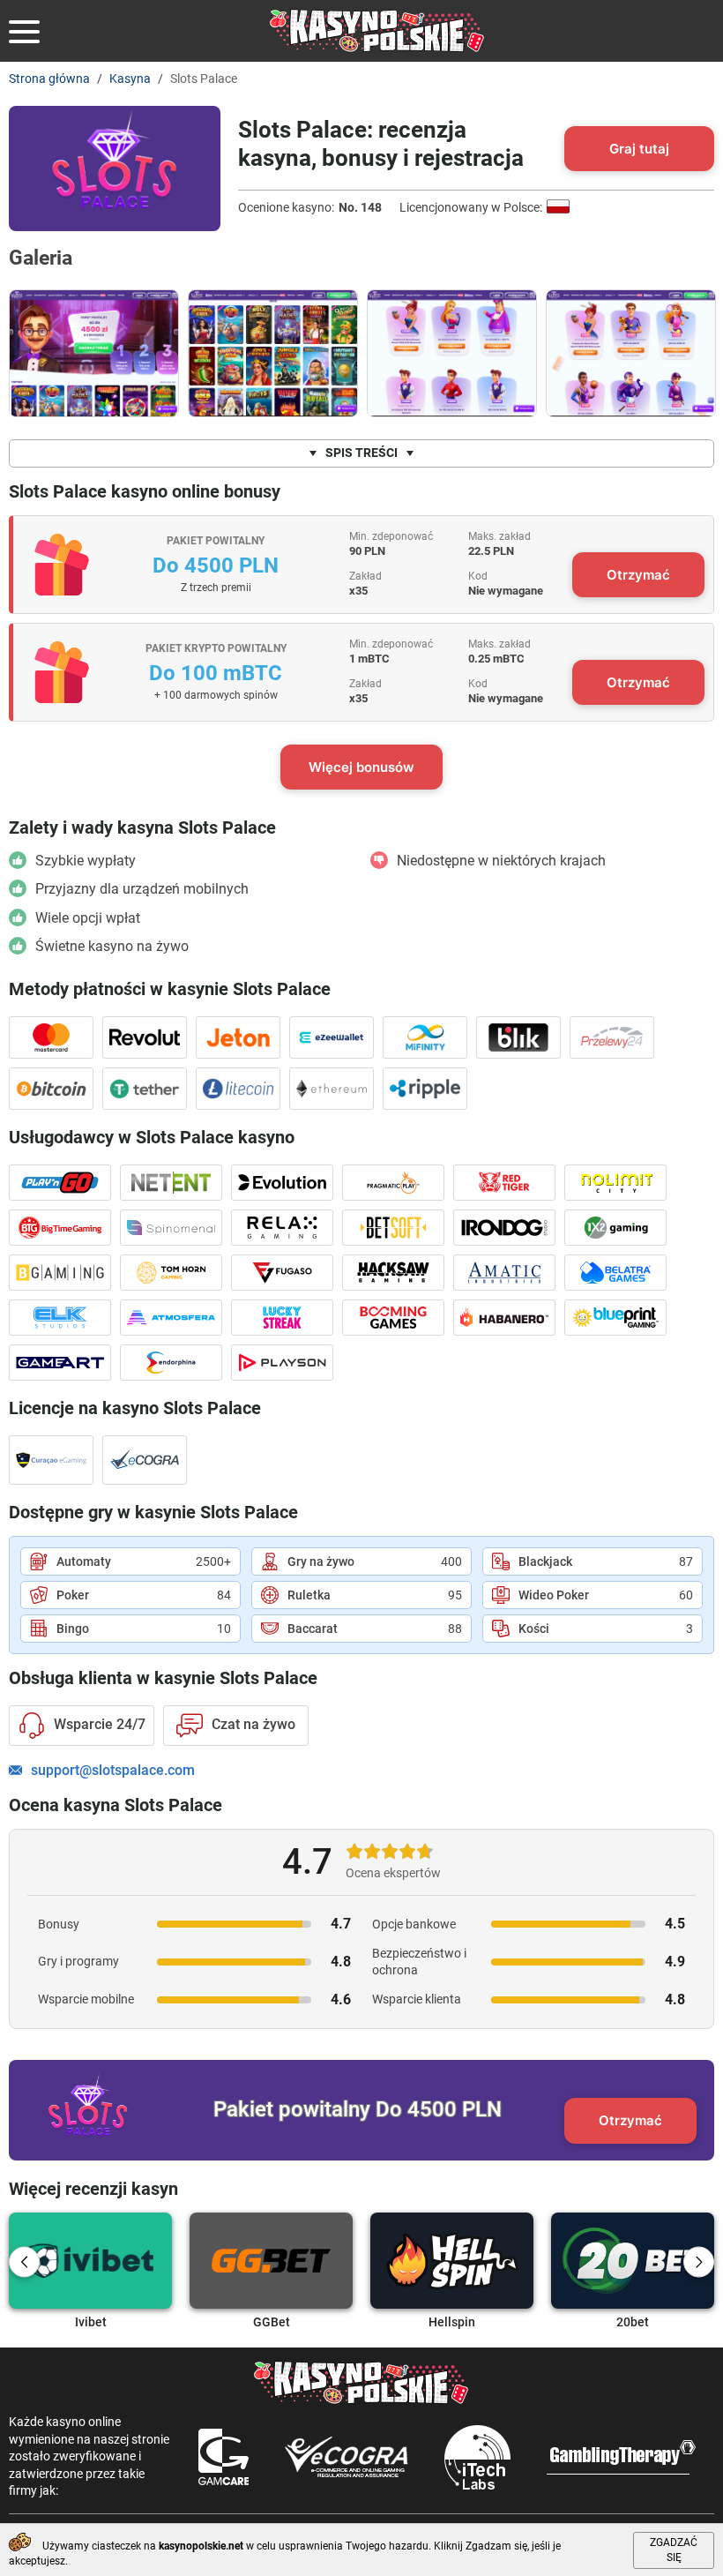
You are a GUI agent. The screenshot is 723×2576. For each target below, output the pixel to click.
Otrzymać (638, 575)
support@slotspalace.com (113, 1771)
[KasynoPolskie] (377, 31)
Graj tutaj (639, 149)
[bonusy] (452, 353)
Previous (24, 2262)
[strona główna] (94, 353)
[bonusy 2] (631, 353)
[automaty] (273, 353)
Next (699, 2262)
